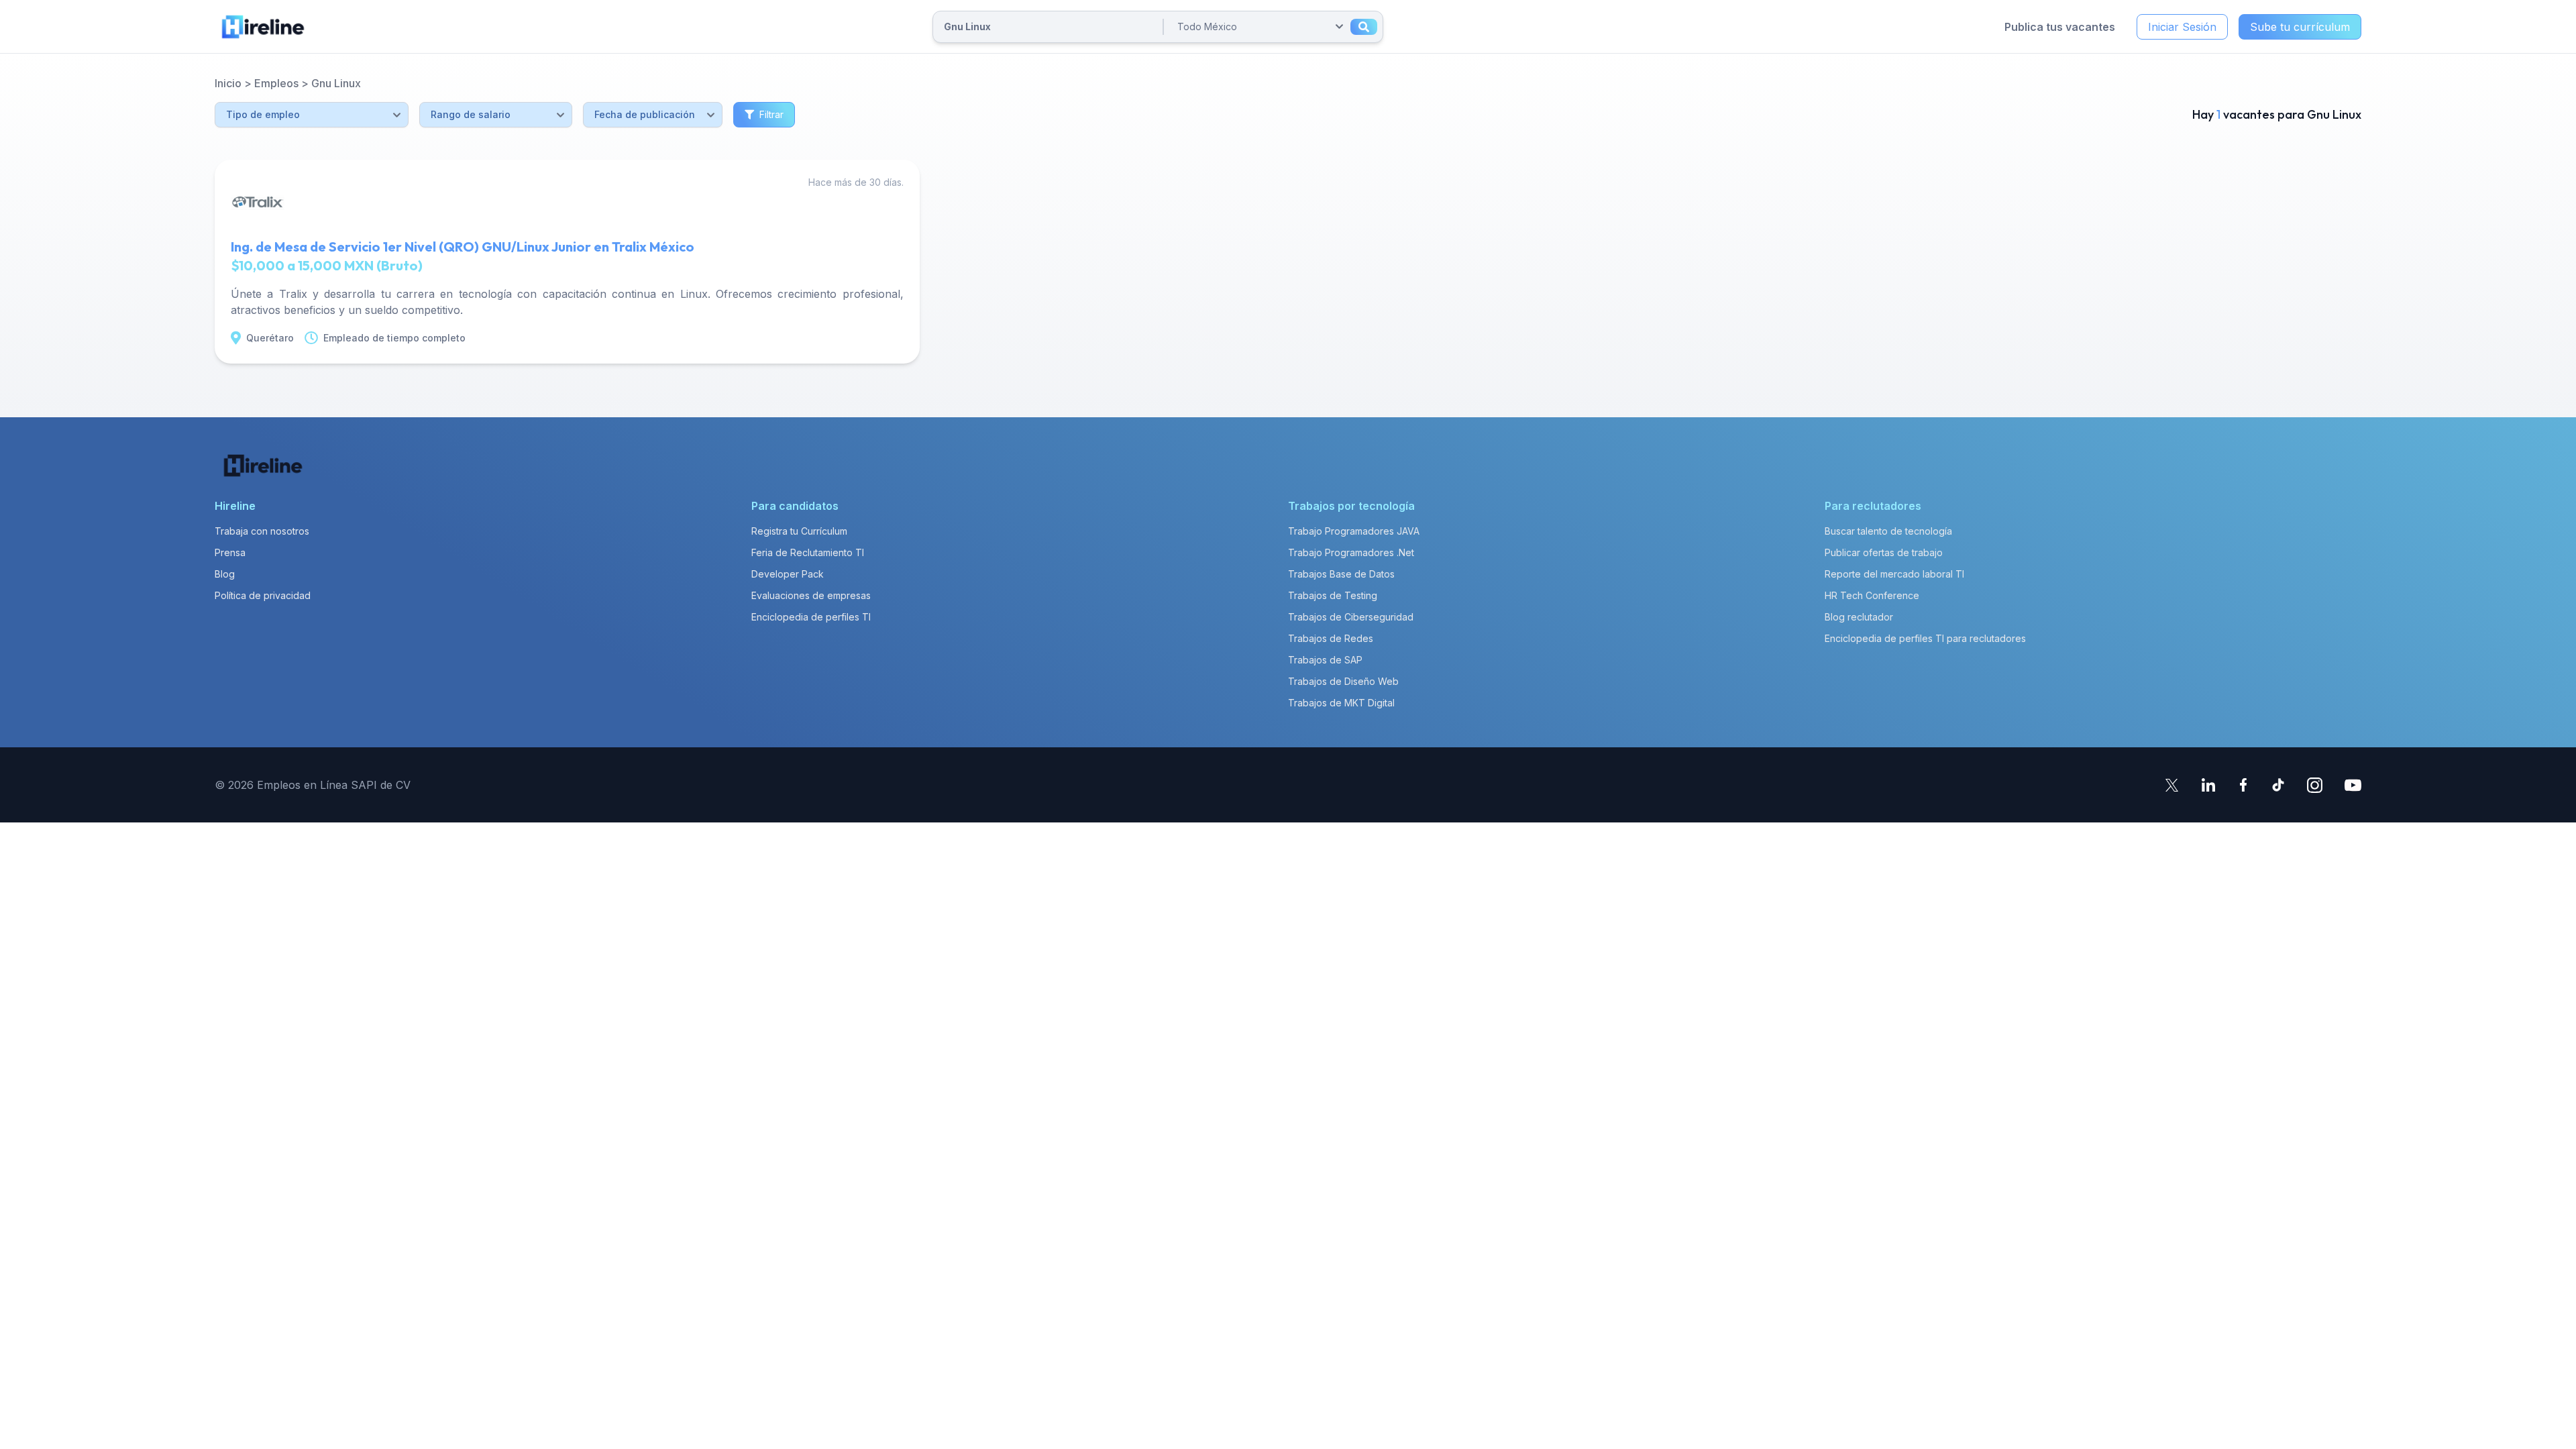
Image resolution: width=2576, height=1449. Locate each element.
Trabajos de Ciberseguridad (1351, 617)
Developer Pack (788, 574)
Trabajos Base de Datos (1341, 574)
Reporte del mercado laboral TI (1894, 574)
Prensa (230, 552)
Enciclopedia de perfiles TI (811, 617)
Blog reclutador (1859, 617)
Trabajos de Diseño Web (1343, 681)
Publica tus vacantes (2060, 27)
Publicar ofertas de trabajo (1884, 552)
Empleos (276, 83)
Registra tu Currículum (799, 531)
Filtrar (771, 114)
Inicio (228, 83)
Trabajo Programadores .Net (1351, 552)
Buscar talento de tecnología (1888, 531)
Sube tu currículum (2300, 27)
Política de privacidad (263, 595)
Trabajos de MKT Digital (1341, 703)
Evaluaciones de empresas (811, 595)
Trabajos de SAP (1325, 660)
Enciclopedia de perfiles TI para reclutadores (1925, 638)
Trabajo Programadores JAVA (1354, 531)
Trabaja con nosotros (262, 531)
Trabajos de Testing (1333, 595)
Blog (225, 574)
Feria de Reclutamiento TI (808, 552)
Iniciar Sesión (2182, 27)
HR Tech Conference (1872, 595)
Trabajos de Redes (1331, 638)
